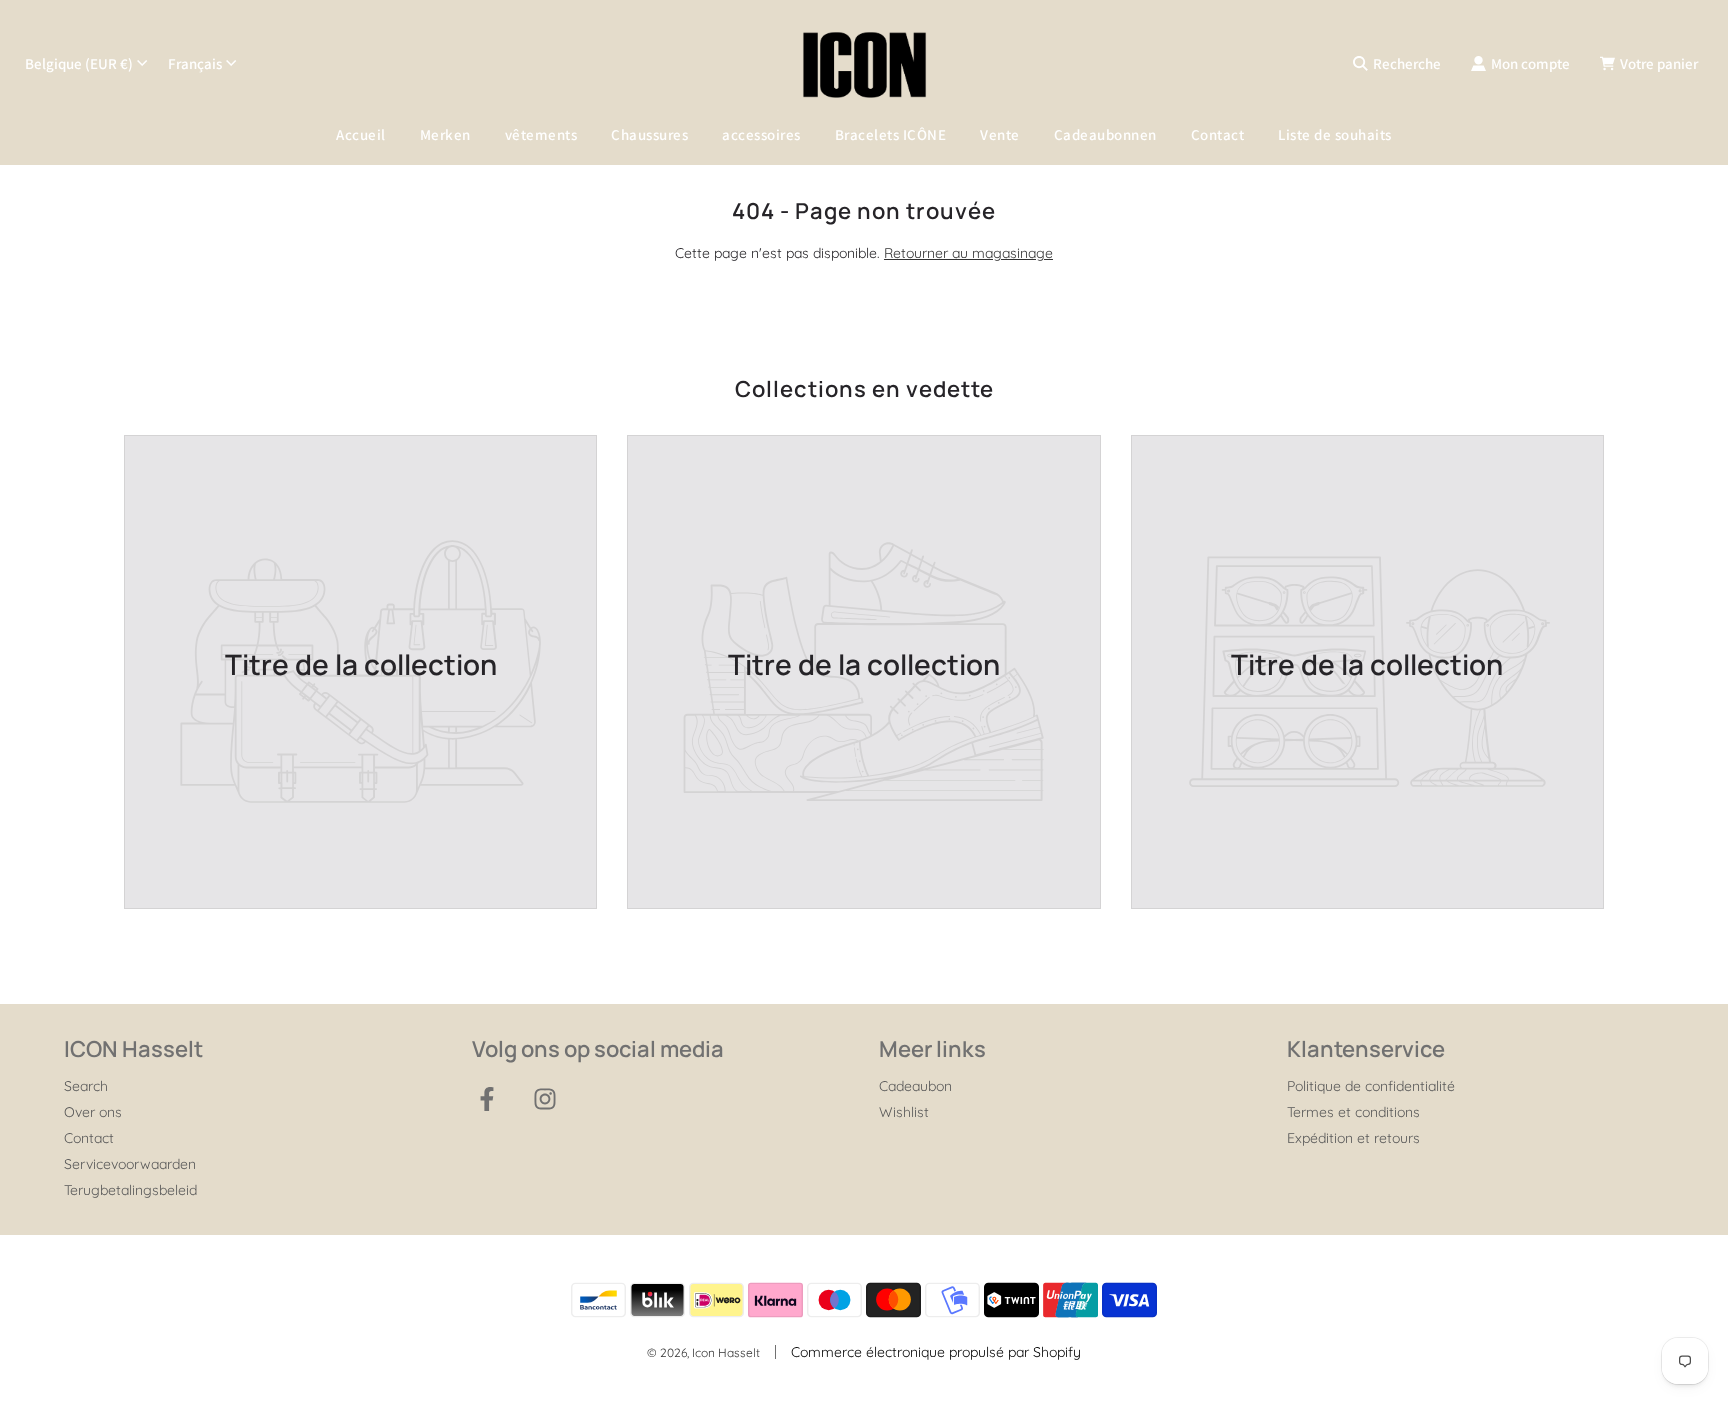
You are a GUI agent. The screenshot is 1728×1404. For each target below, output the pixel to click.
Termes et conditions (1353, 1112)
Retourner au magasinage (968, 253)
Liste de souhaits (1335, 134)
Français (195, 63)
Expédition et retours (1353, 1138)
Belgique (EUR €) (79, 63)
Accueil (361, 134)
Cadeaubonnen (1105, 134)
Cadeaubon (915, 1086)
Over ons (93, 1112)
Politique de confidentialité (1371, 1086)
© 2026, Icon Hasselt (703, 1352)
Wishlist (904, 1112)
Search (86, 1086)
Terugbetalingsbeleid (130, 1190)
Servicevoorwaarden (130, 1164)
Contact (1218, 134)
